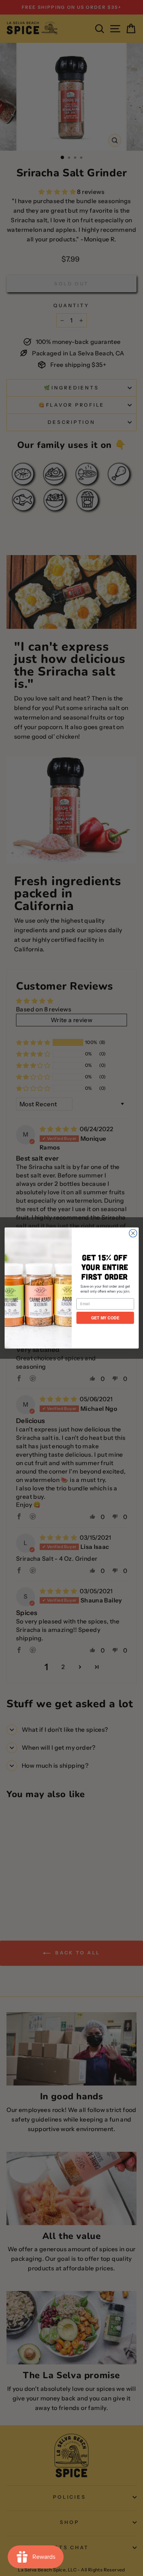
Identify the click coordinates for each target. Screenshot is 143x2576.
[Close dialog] (133, 1233)
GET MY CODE (105, 1318)
